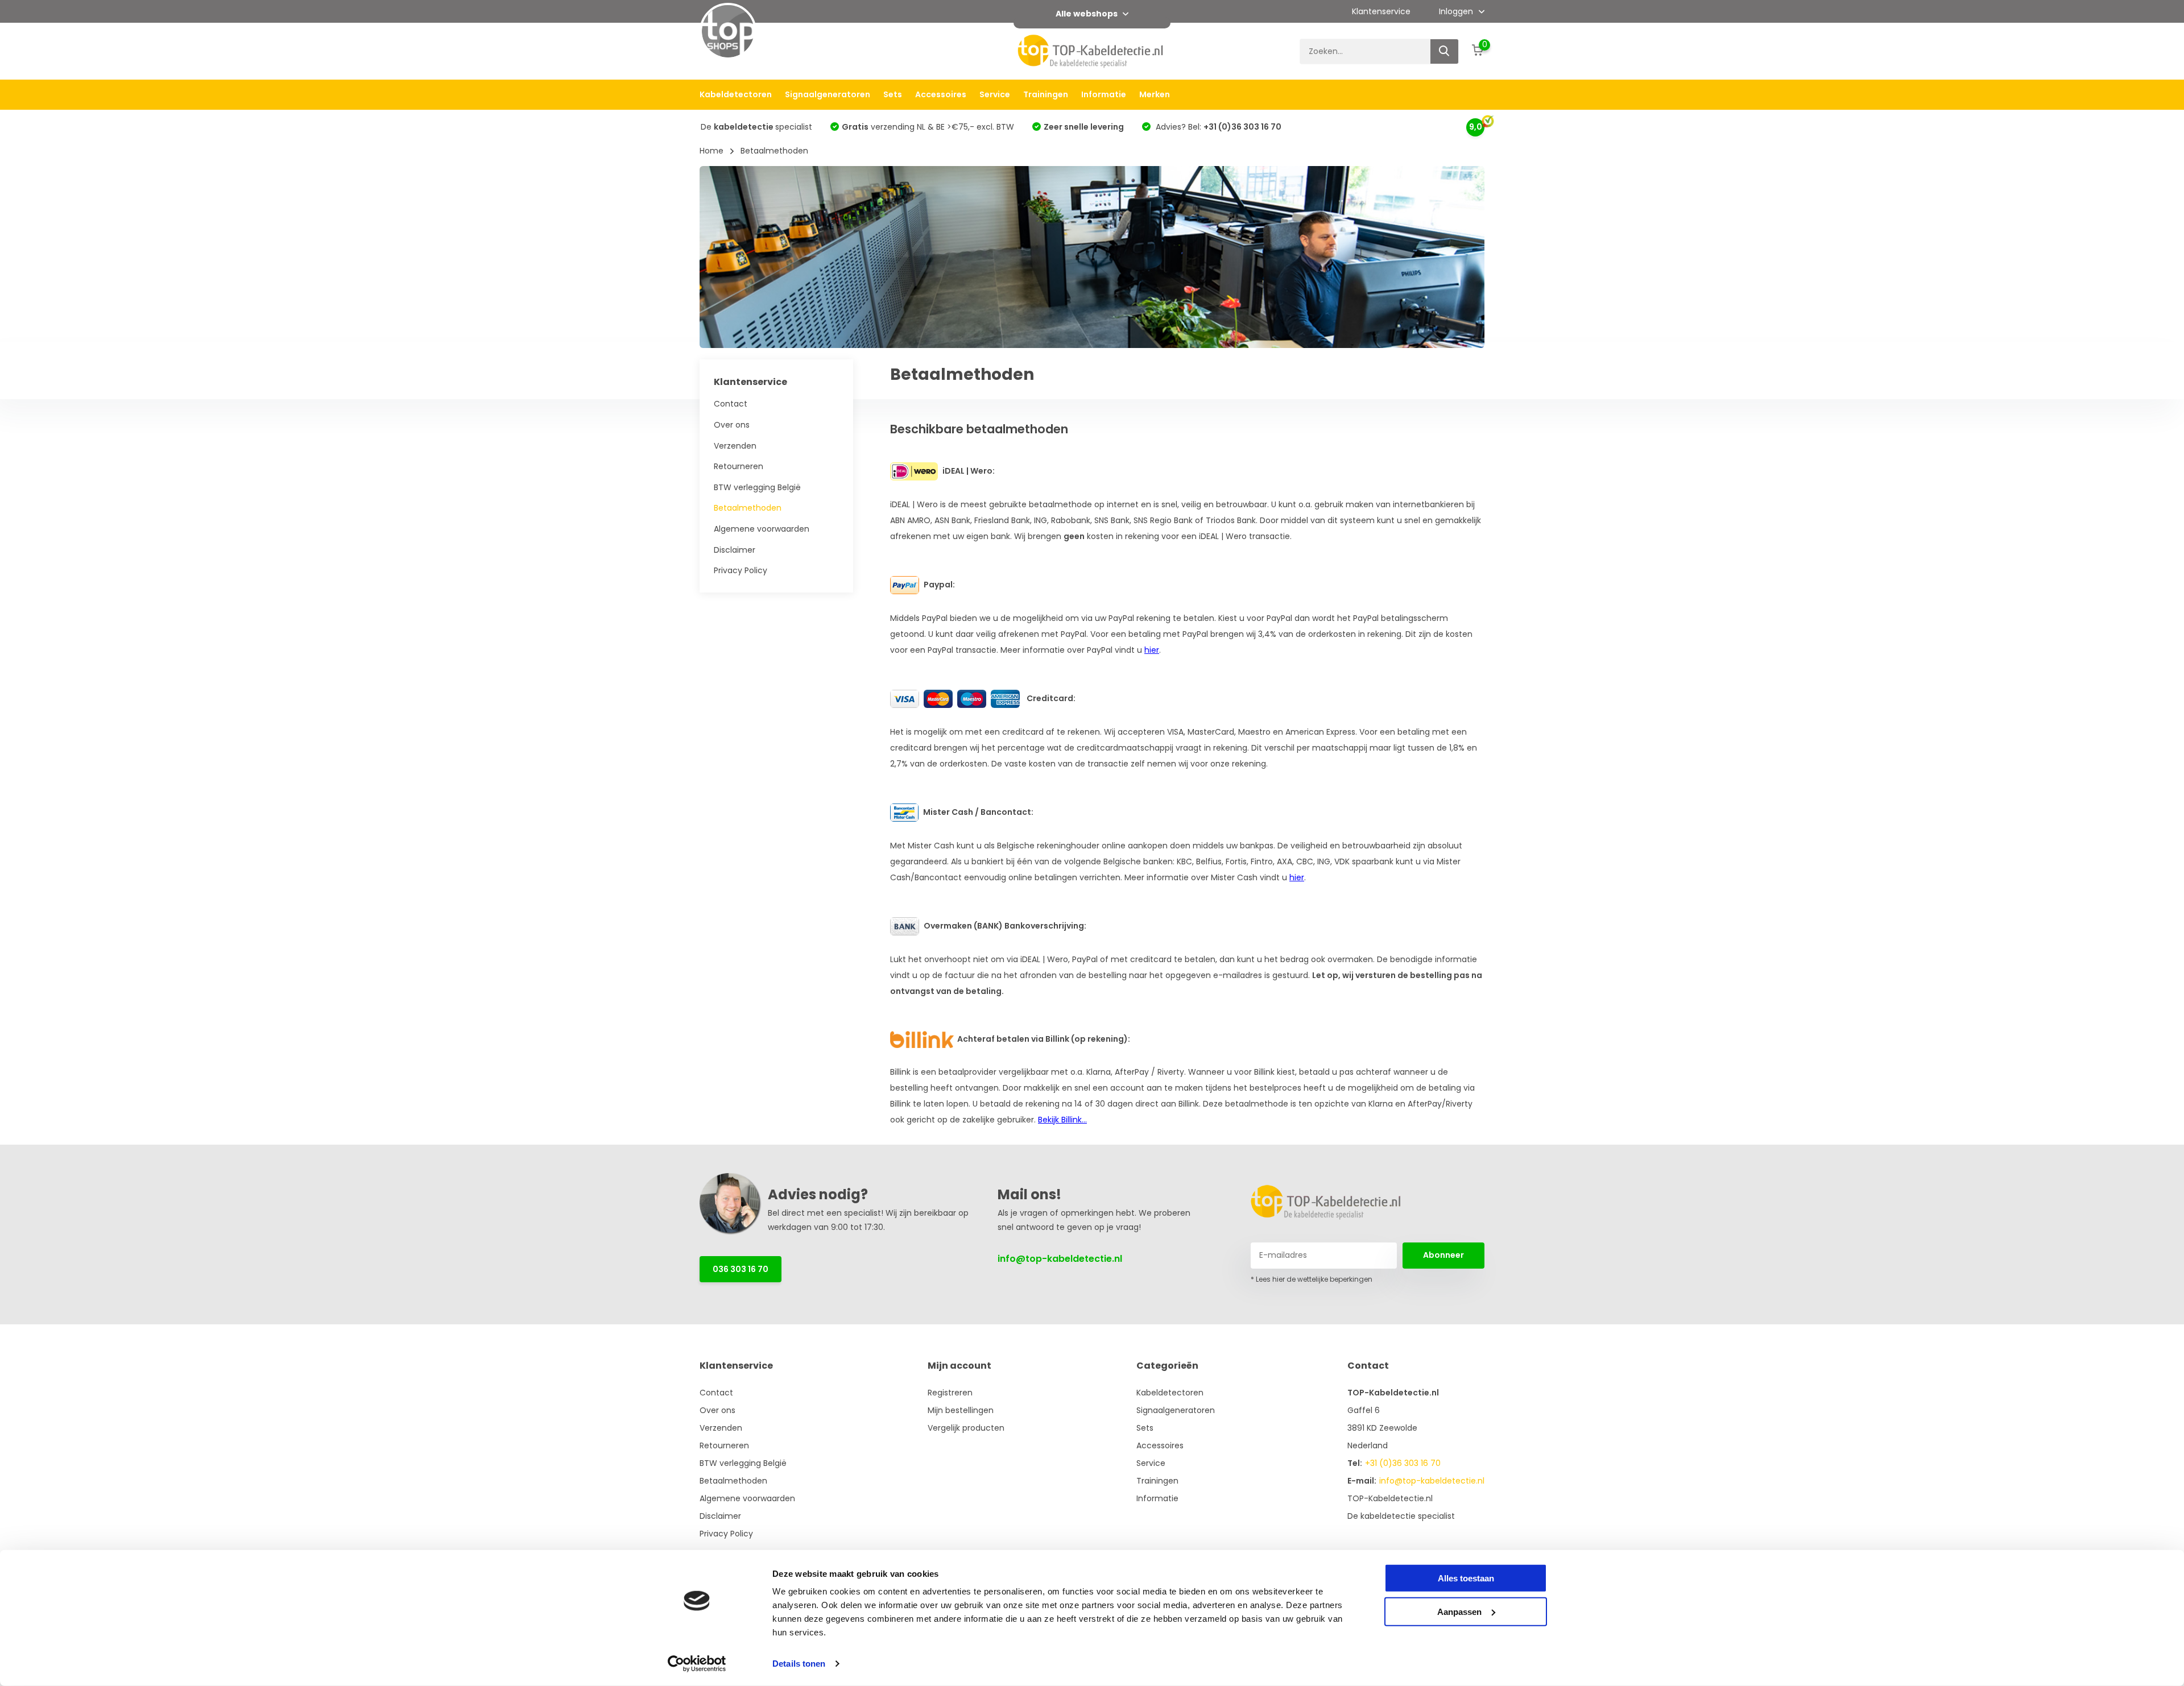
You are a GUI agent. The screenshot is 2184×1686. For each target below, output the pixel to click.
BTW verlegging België (757, 487)
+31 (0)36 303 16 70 (1403, 1463)
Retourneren (739, 466)
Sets (893, 94)
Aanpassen (1459, 1611)
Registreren (950, 1393)
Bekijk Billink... (1062, 1120)
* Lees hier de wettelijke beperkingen (1312, 1279)
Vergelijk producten (966, 1428)
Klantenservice (1381, 11)
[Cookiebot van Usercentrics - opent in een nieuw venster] (697, 1664)
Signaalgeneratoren (828, 94)
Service (995, 94)
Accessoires (941, 94)
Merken (1155, 94)
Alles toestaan (1466, 1578)
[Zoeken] (1445, 51)
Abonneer (1443, 1255)
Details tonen (799, 1664)
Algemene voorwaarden (762, 529)
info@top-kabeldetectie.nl (1060, 1259)
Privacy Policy (741, 570)
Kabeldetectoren (736, 94)
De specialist (756, 127)
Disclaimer (735, 550)
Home (712, 151)
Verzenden (735, 446)
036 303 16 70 (741, 1269)
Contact (731, 404)
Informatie (1104, 94)
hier (1152, 650)
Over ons (732, 425)
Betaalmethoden (748, 508)
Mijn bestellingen (961, 1410)
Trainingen (1046, 94)
